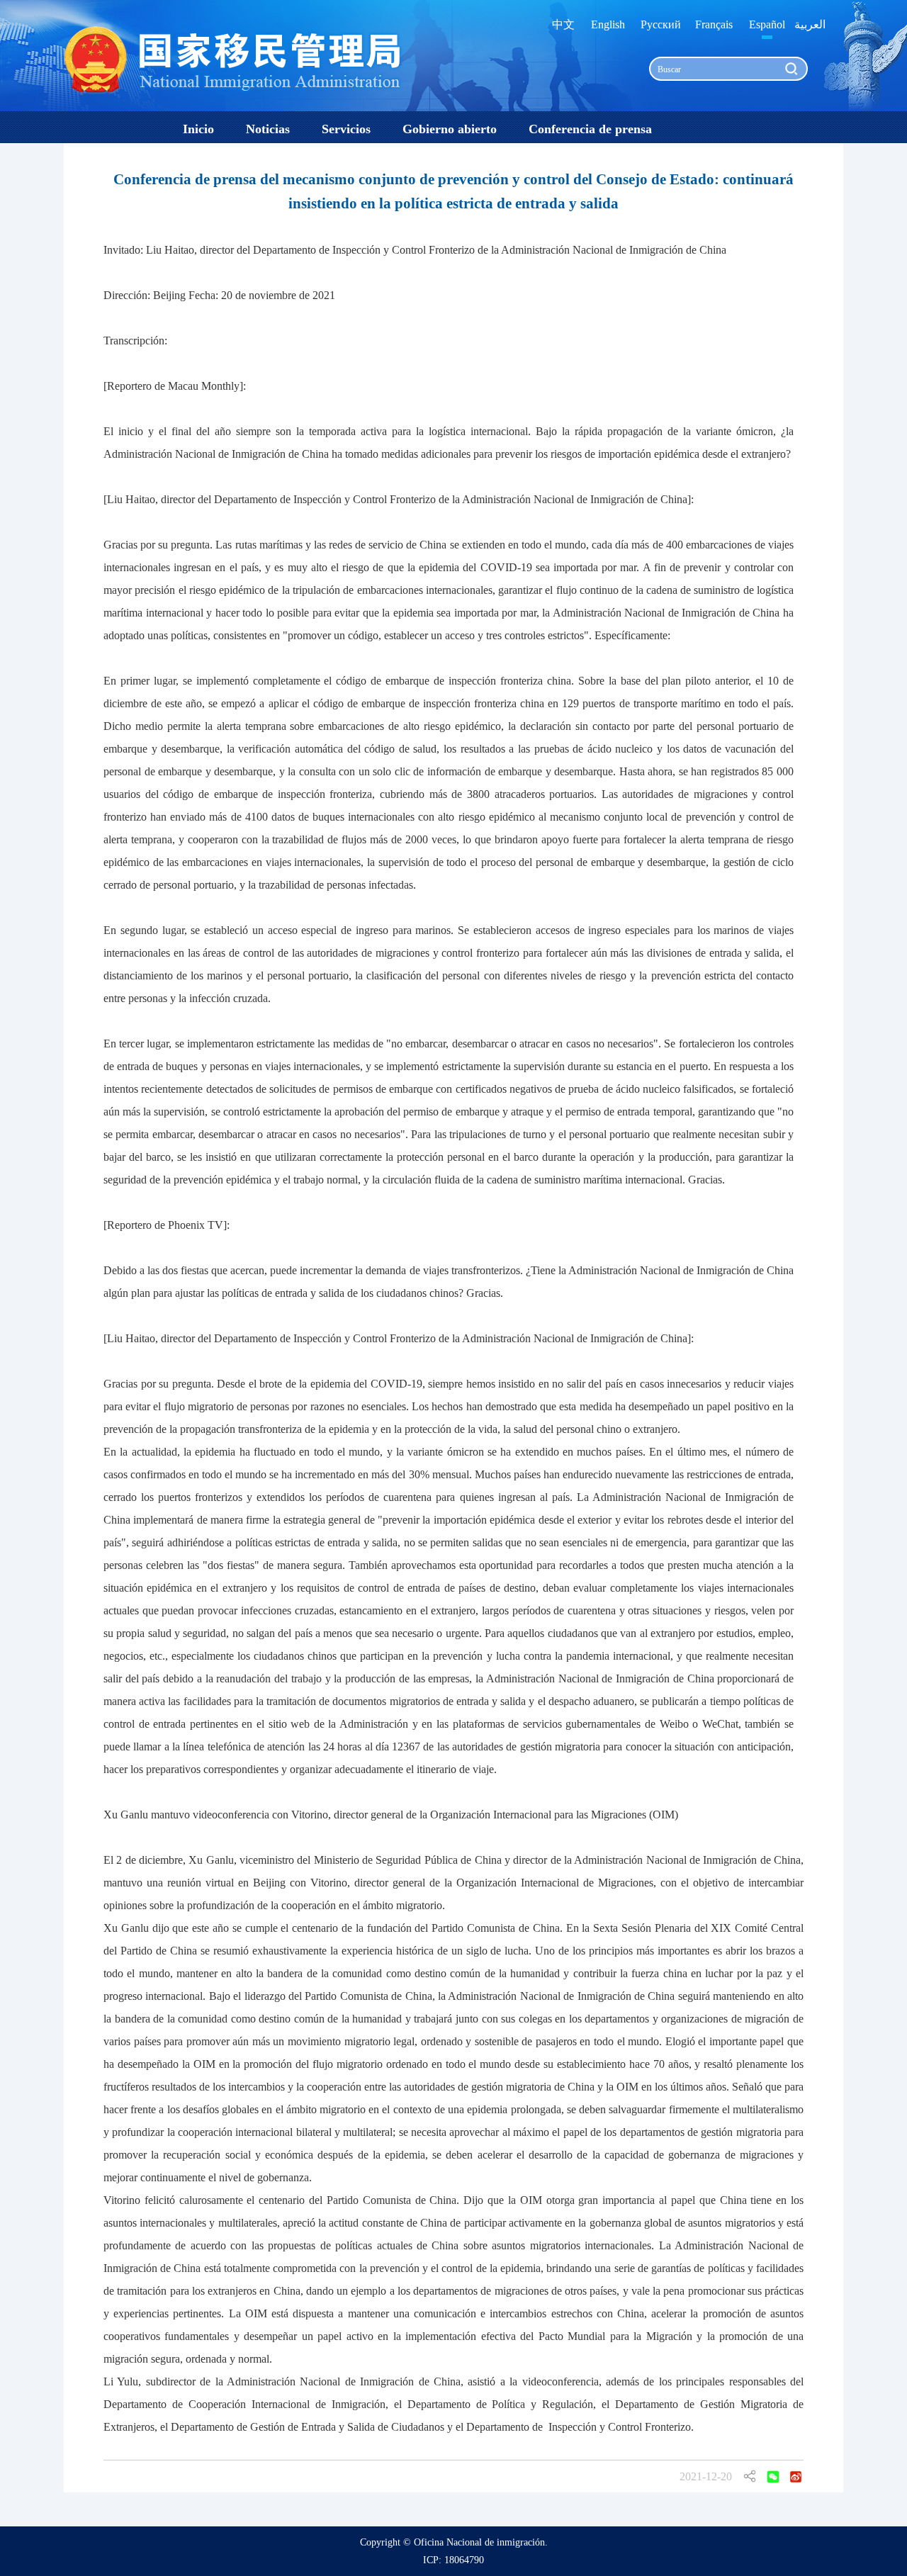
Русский (661, 24)
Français (714, 24)
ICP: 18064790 (453, 2560)
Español (767, 24)
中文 (563, 24)
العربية (810, 24)
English (608, 24)
